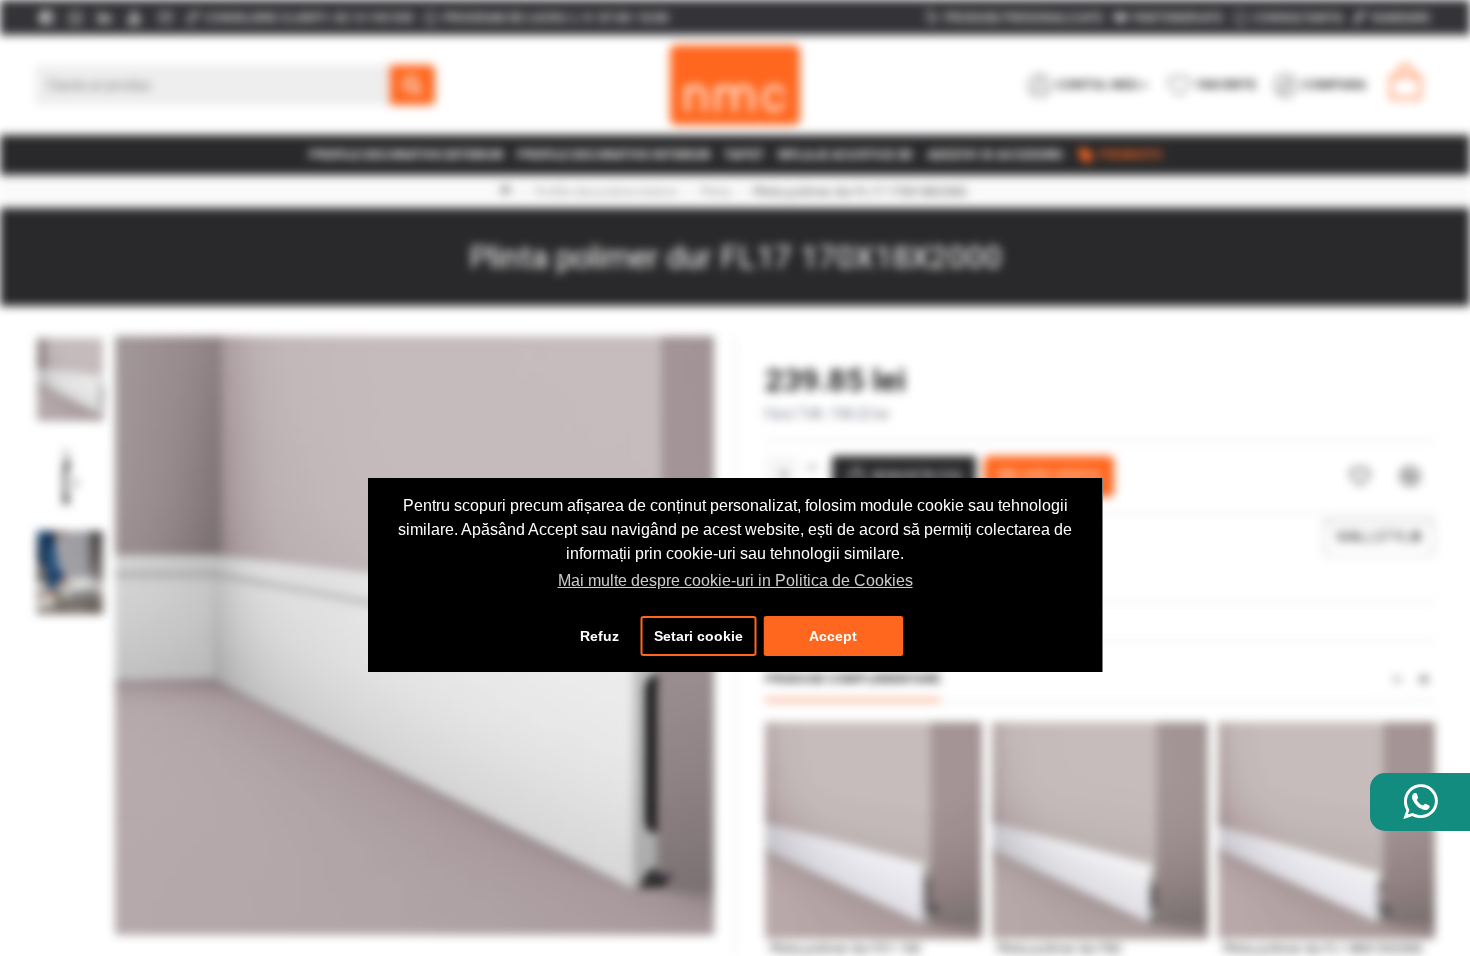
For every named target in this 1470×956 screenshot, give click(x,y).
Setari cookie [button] (698, 636)
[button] (70, 341)
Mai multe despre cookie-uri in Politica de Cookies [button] (735, 580)
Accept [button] (833, 636)
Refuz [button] (599, 636)
